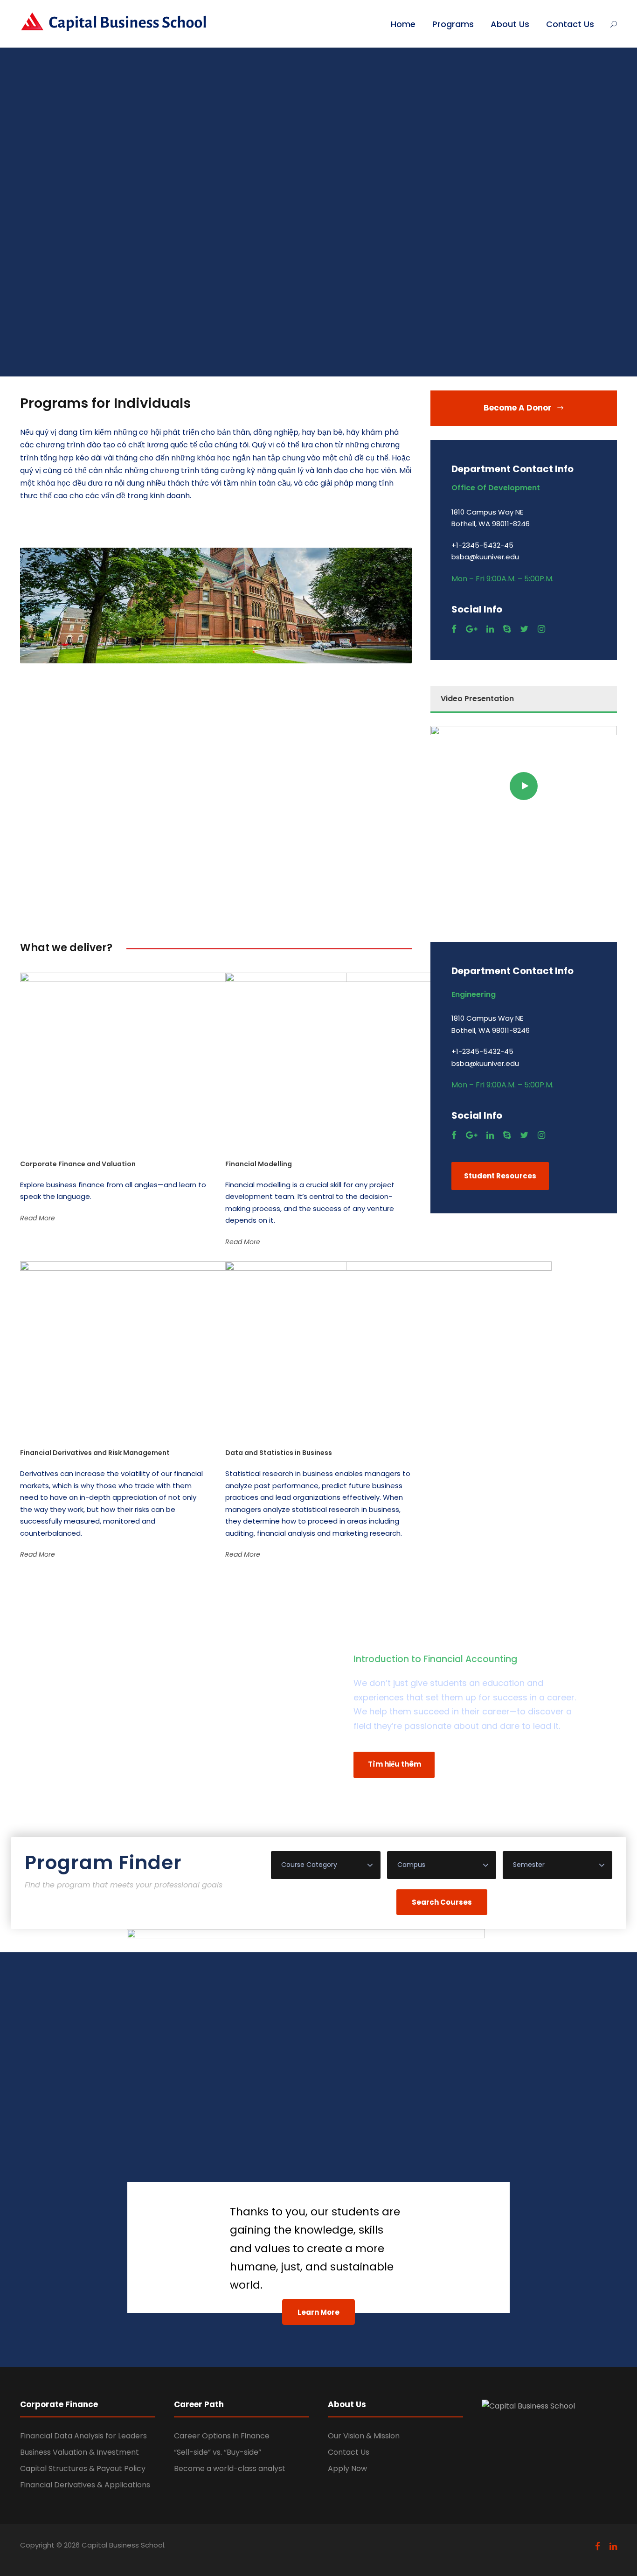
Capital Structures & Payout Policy (83, 2468)
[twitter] (524, 629)
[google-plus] (471, 629)
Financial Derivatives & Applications (85, 2485)
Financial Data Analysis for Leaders (83, 2436)
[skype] (507, 629)
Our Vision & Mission (364, 2436)
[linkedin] (490, 629)
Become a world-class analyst (230, 2468)
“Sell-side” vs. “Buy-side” (218, 2452)
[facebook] (454, 629)
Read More (38, 1218)
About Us (510, 24)
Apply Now (347, 2468)
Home (403, 24)
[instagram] (541, 629)
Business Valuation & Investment (80, 2452)
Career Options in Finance (222, 2436)
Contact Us (570, 24)
